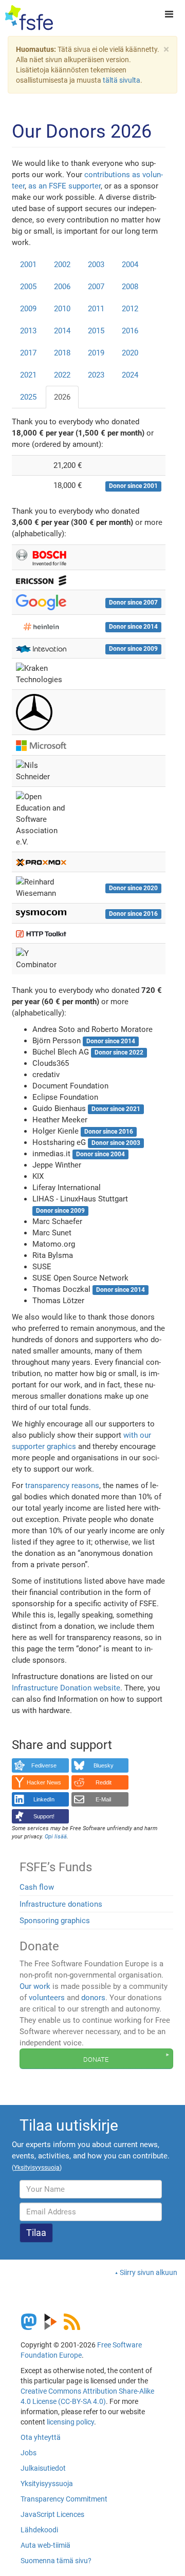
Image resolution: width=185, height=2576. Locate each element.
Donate (96, 2059)
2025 (28, 397)
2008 (130, 287)
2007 (96, 287)
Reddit (104, 1782)
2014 (62, 331)
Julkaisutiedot (43, 2468)
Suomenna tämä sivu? (56, 2561)
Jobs (29, 2453)
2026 (62, 397)
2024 (130, 375)
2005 (28, 287)
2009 (28, 309)
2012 (130, 309)
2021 (28, 375)
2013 (28, 331)
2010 (62, 309)
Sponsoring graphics (55, 1921)
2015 (96, 331)
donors (93, 1998)
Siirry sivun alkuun (149, 2272)
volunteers (47, 1998)
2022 (62, 375)
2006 (62, 287)
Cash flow (37, 1887)
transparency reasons (62, 1486)
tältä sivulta (122, 80)
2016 (130, 331)
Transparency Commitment (64, 2499)
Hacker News (44, 1782)
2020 (130, 353)
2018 (62, 353)
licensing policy (70, 2422)
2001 (28, 265)
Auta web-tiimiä (45, 2545)
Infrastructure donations (61, 1904)
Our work (35, 1986)
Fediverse (44, 1765)
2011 (96, 309)
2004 (130, 265)
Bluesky (104, 1765)
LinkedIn (44, 1799)
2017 (28, 353)
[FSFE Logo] (29, 18)
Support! (44, 1816)
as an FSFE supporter (64, 186)
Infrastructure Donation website (66, 1688)
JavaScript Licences (52, 2514)
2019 (96, 353)
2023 (96, 375)
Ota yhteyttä (41, 2437)
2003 (96, 265)
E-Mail (103, 1799)
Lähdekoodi (39, 2530)
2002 (62, 265)
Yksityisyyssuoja (47, 2484)
